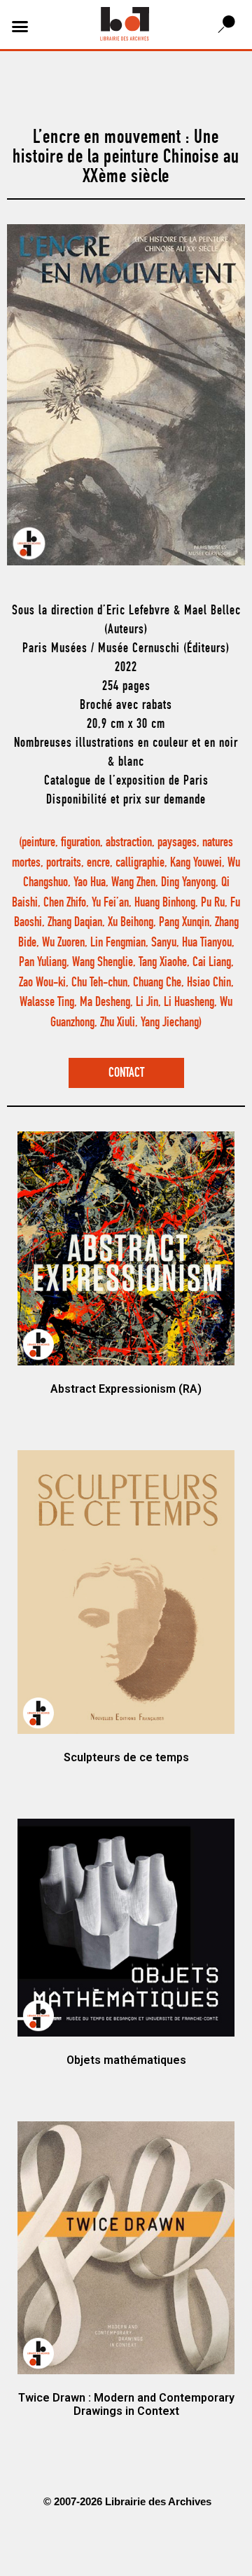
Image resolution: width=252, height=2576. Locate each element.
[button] (20, 27)
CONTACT (126, 1074)
